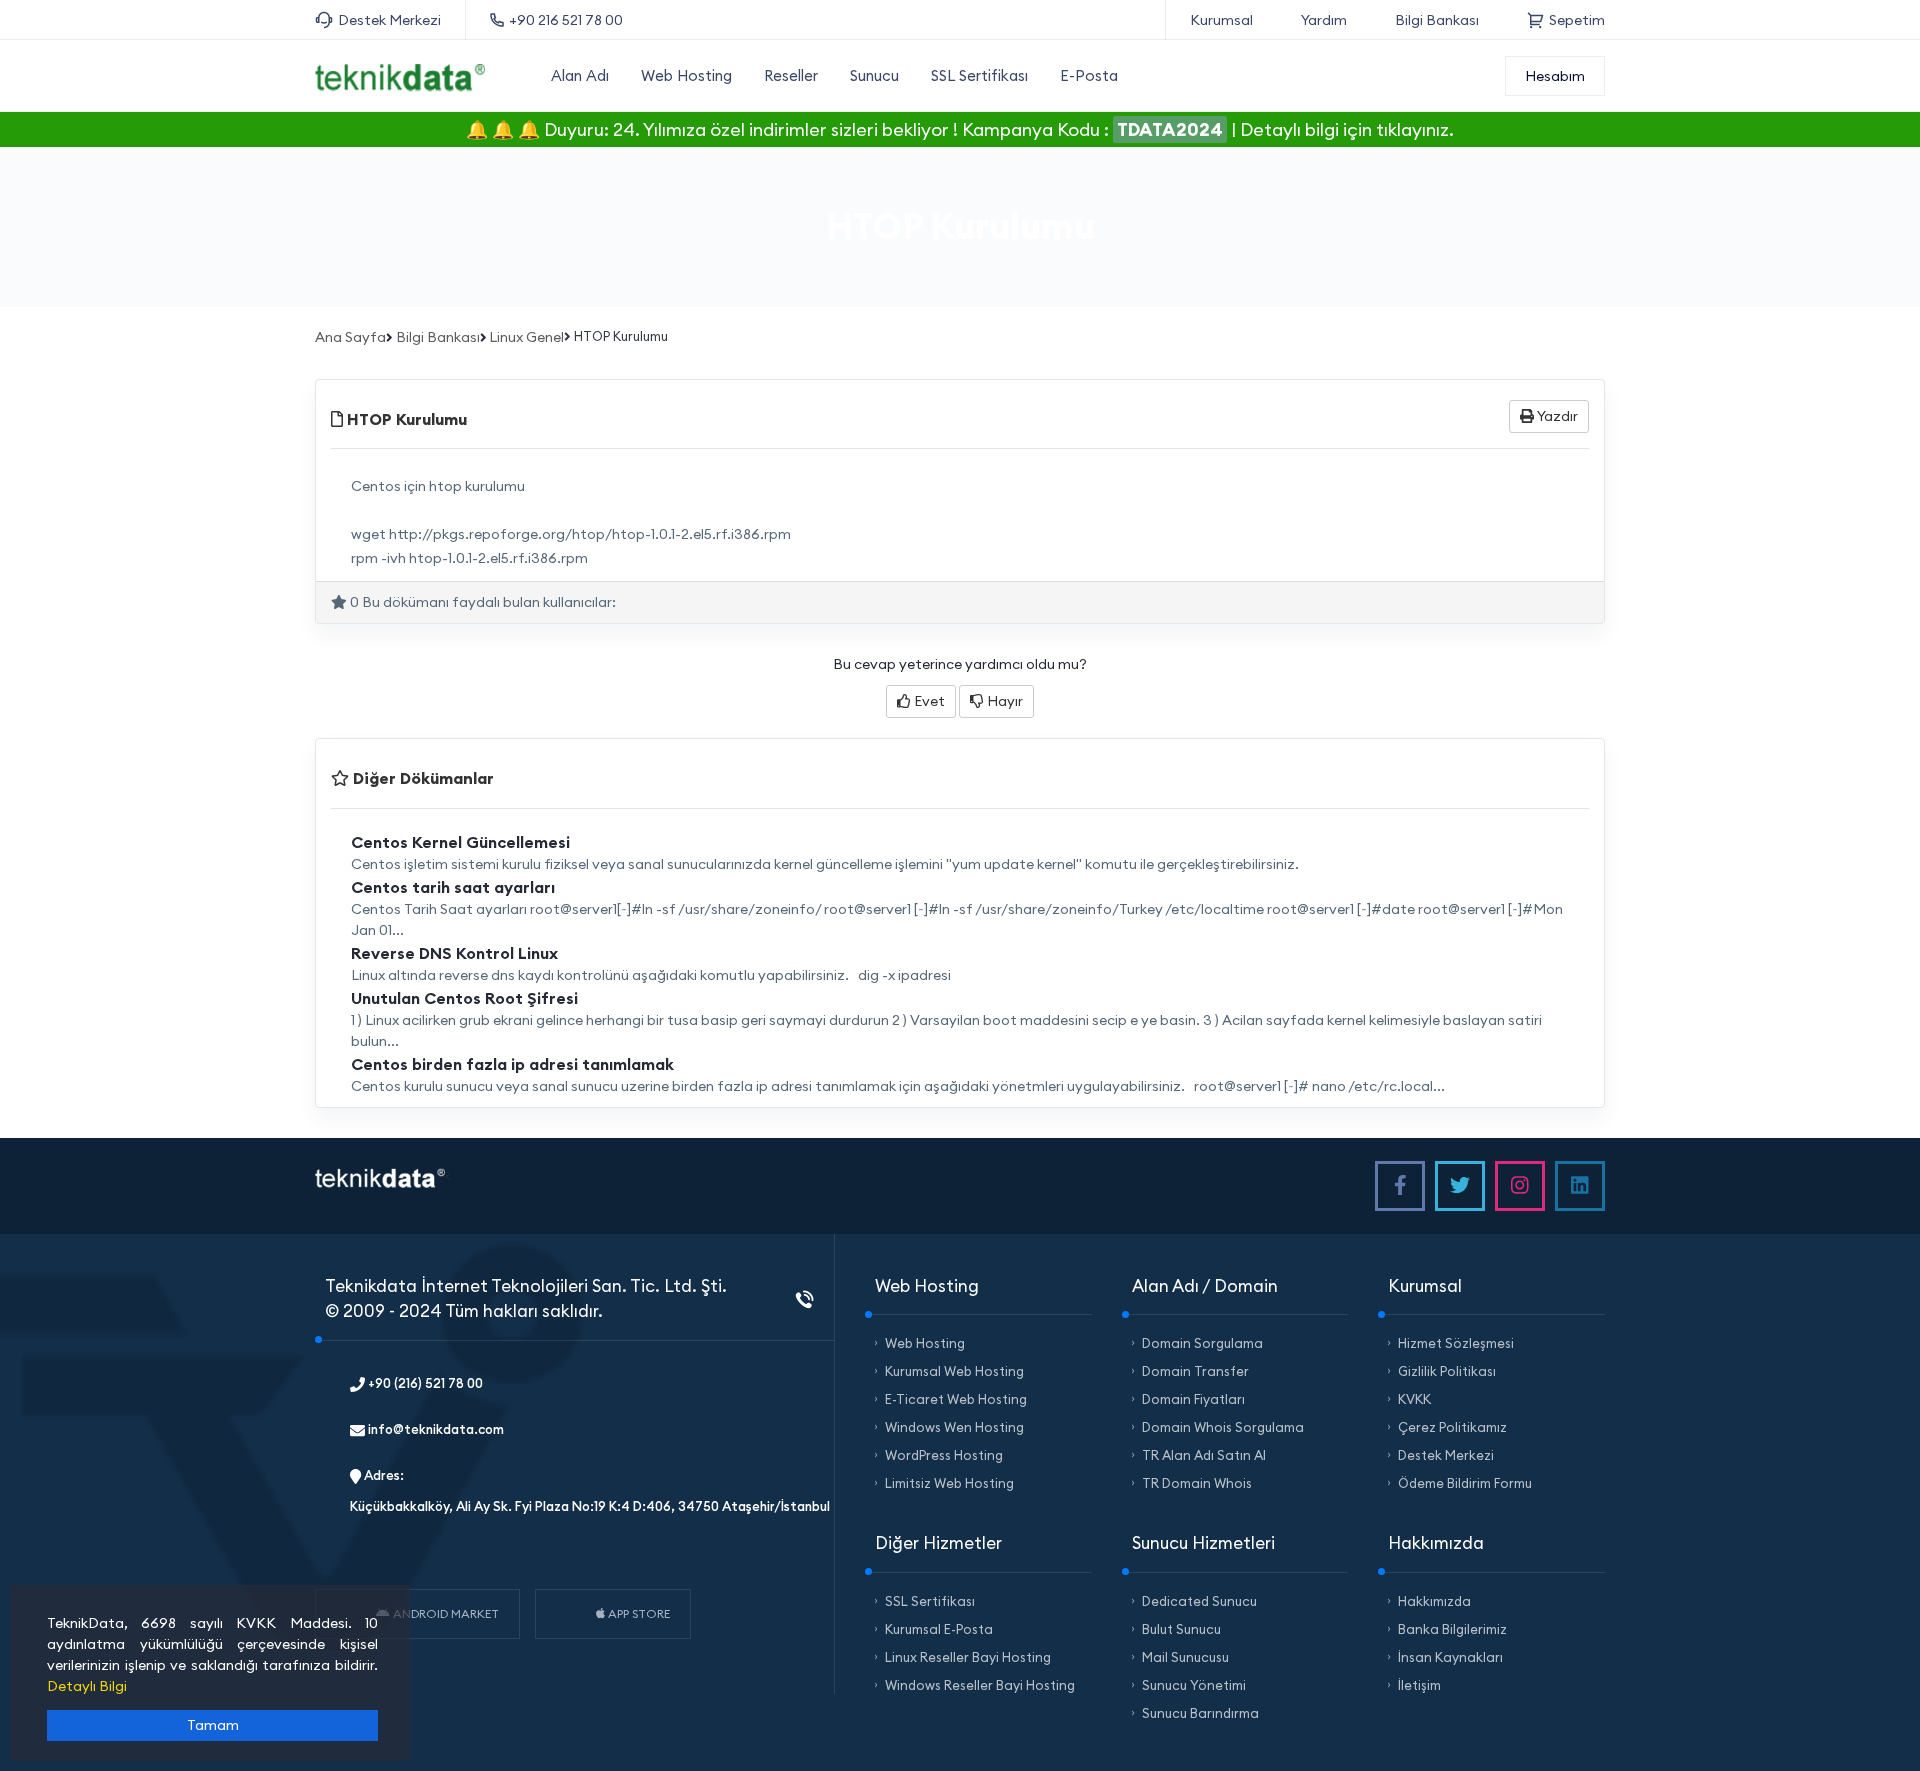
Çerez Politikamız (1452, 1427)
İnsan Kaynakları (1450, 1657)
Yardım (1324, 20)
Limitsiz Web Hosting (949, 1483)
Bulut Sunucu (1181, 1629)
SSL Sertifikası (979, 75)
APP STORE (637, 1613)
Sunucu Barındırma (1200, 1713)
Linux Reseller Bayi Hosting (968, 1657)
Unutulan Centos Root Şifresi (464, 998)
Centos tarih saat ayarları (453, 887)
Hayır (1003, 701)
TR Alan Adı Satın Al (1204, 1455)
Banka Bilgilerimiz (1452, 1629)
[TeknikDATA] (400, 75)
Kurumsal (1221, 20)
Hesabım (1555, 76)
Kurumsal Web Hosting (954, 1371)
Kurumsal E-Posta (939, 1629)
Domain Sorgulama (1202, 1343)
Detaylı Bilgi (87, 1686)
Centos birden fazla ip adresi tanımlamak (512, 1064)
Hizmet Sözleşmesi (1456, 1343)
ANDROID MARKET (444, 1613)
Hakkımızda (1434, 1601)
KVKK (1414, 1399)
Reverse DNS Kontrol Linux (454, 953)
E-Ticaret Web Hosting (956, 1399)
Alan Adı (580, 75)
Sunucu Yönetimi (1194, 1685)
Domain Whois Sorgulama (1223, 1427)
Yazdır (1556, 416)
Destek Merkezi (389, 20)
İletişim (1419, 1685)
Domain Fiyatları (1193, 1399)
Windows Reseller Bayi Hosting (980, 1685)
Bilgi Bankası (1437, 20)
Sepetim (1577, 20)
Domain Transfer (1195, 1371)
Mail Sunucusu (1185, 1657)
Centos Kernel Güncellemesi (460, 842)
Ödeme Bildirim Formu (1465, 1483)
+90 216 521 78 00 (566, 20)
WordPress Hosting (944, 1455)
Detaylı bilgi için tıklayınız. (1347, 129)
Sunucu (874, 75)
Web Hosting (686, 75)
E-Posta (1089, 75)
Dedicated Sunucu (1199, 1601)
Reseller (791, 75)
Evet (928, 701)
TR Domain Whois (1197, 1483)
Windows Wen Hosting (954, 1427)
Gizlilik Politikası (1447, 1371)
